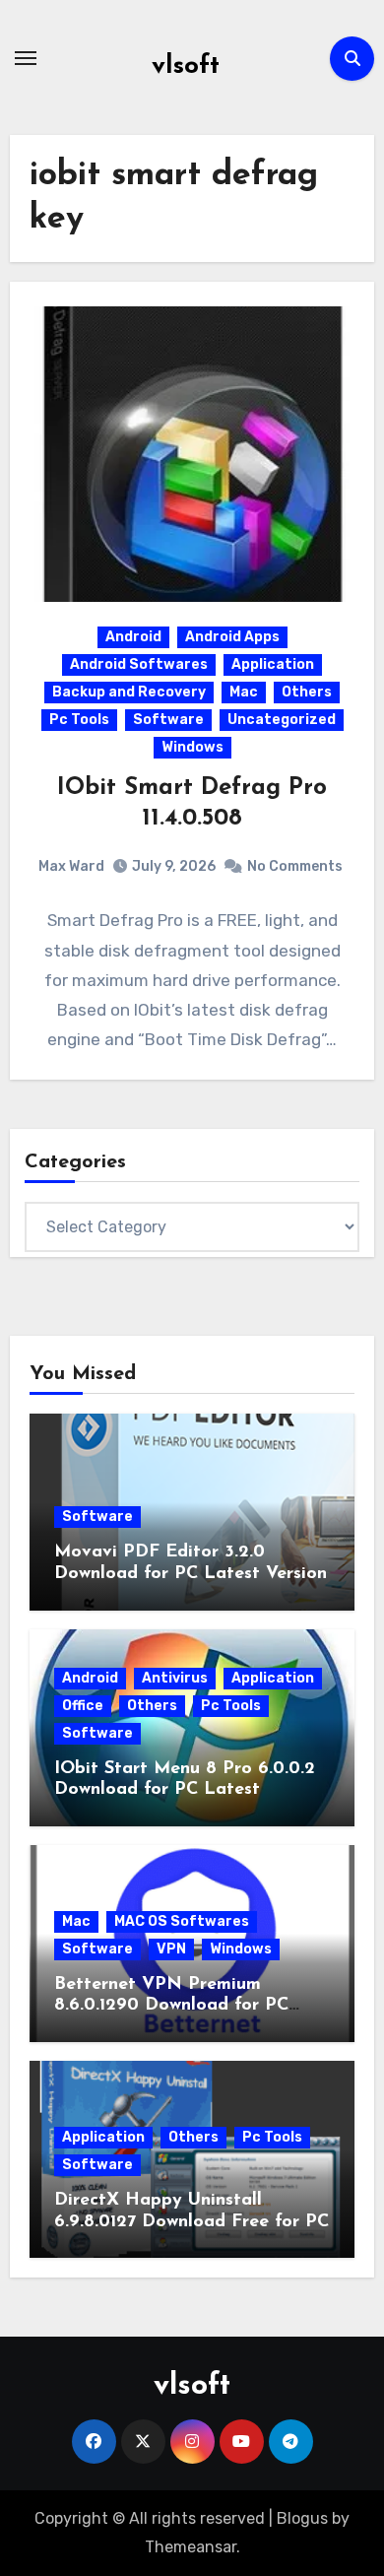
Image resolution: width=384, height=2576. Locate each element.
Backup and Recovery (129, 692)
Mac (244, 692)
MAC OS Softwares (182, 1921)
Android (133, 637)
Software (168, 720)
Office (83, 1706)
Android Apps (232, 637)
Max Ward (71, 866)
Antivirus (175, 1678)
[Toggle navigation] (26, 58)
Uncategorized (282, 720)
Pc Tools (79, 720)
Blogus (302, 2518)
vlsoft (186, 66)
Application (273, 664)
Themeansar (191, 2547)
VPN (171, 1949)
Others (307, 692)
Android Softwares (139, 664)
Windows (192, 747)
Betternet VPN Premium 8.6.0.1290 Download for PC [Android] (171, 2006)
